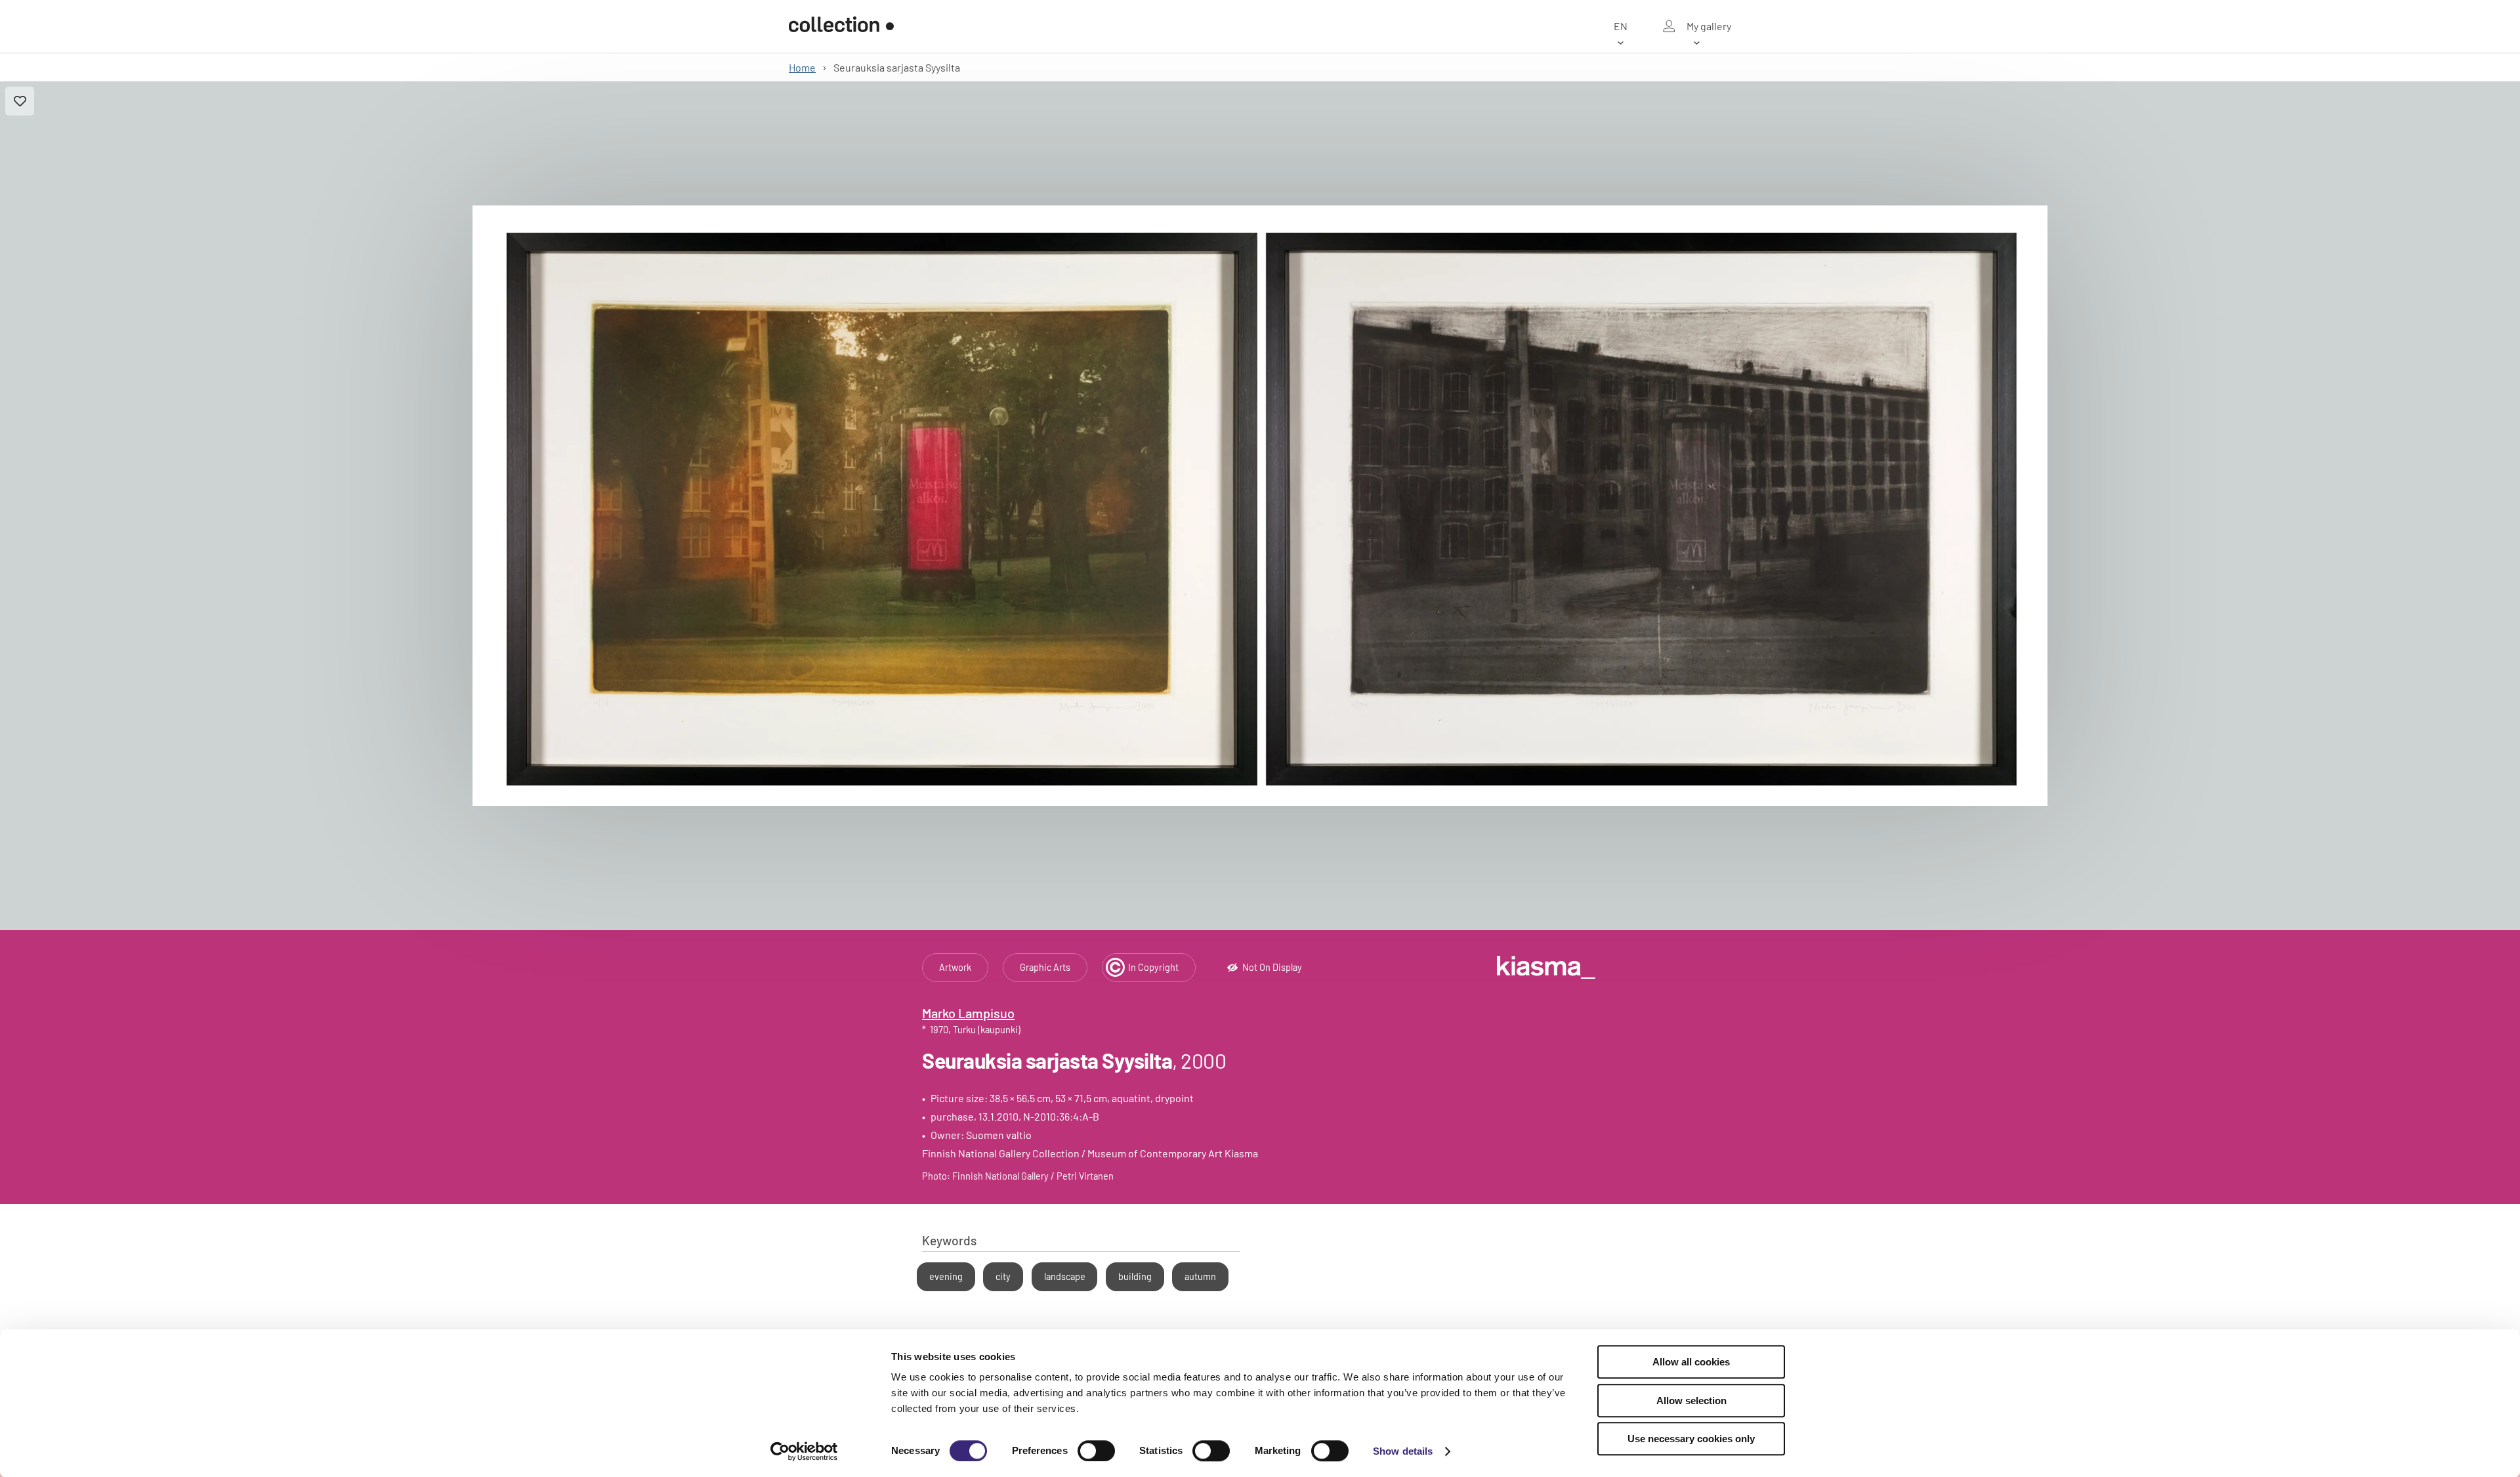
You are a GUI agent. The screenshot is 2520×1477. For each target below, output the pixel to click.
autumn (1200, 1276)
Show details (1403, 1451)
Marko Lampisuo (968, 1013)
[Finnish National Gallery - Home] (841, 26)
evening (946, 1276)
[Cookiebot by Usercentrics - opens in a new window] (804, 1451)
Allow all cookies (1691, 1362)
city (1003, 1276)
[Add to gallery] (20, 101)
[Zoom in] (1260, 506)
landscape (1065, 1276)
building (1135, 1276)
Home (802, 67)
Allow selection (1691, 1401)
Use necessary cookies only (1691, 1439)
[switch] (1096, 1451)
